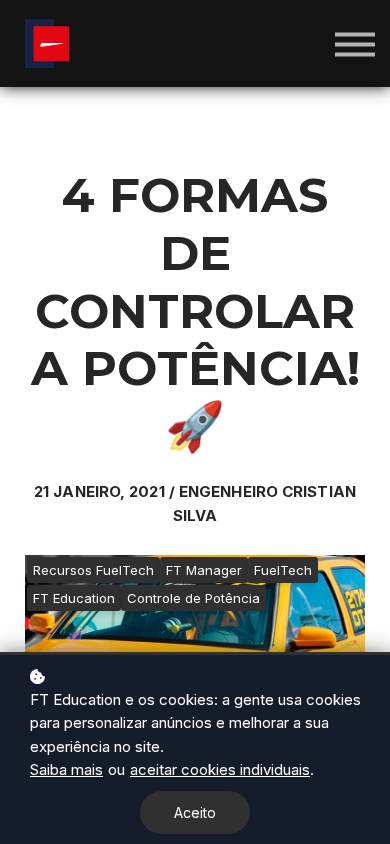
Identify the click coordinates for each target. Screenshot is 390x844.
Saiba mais (66, 769)
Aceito (195, 812)
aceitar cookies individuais (220, 769)
